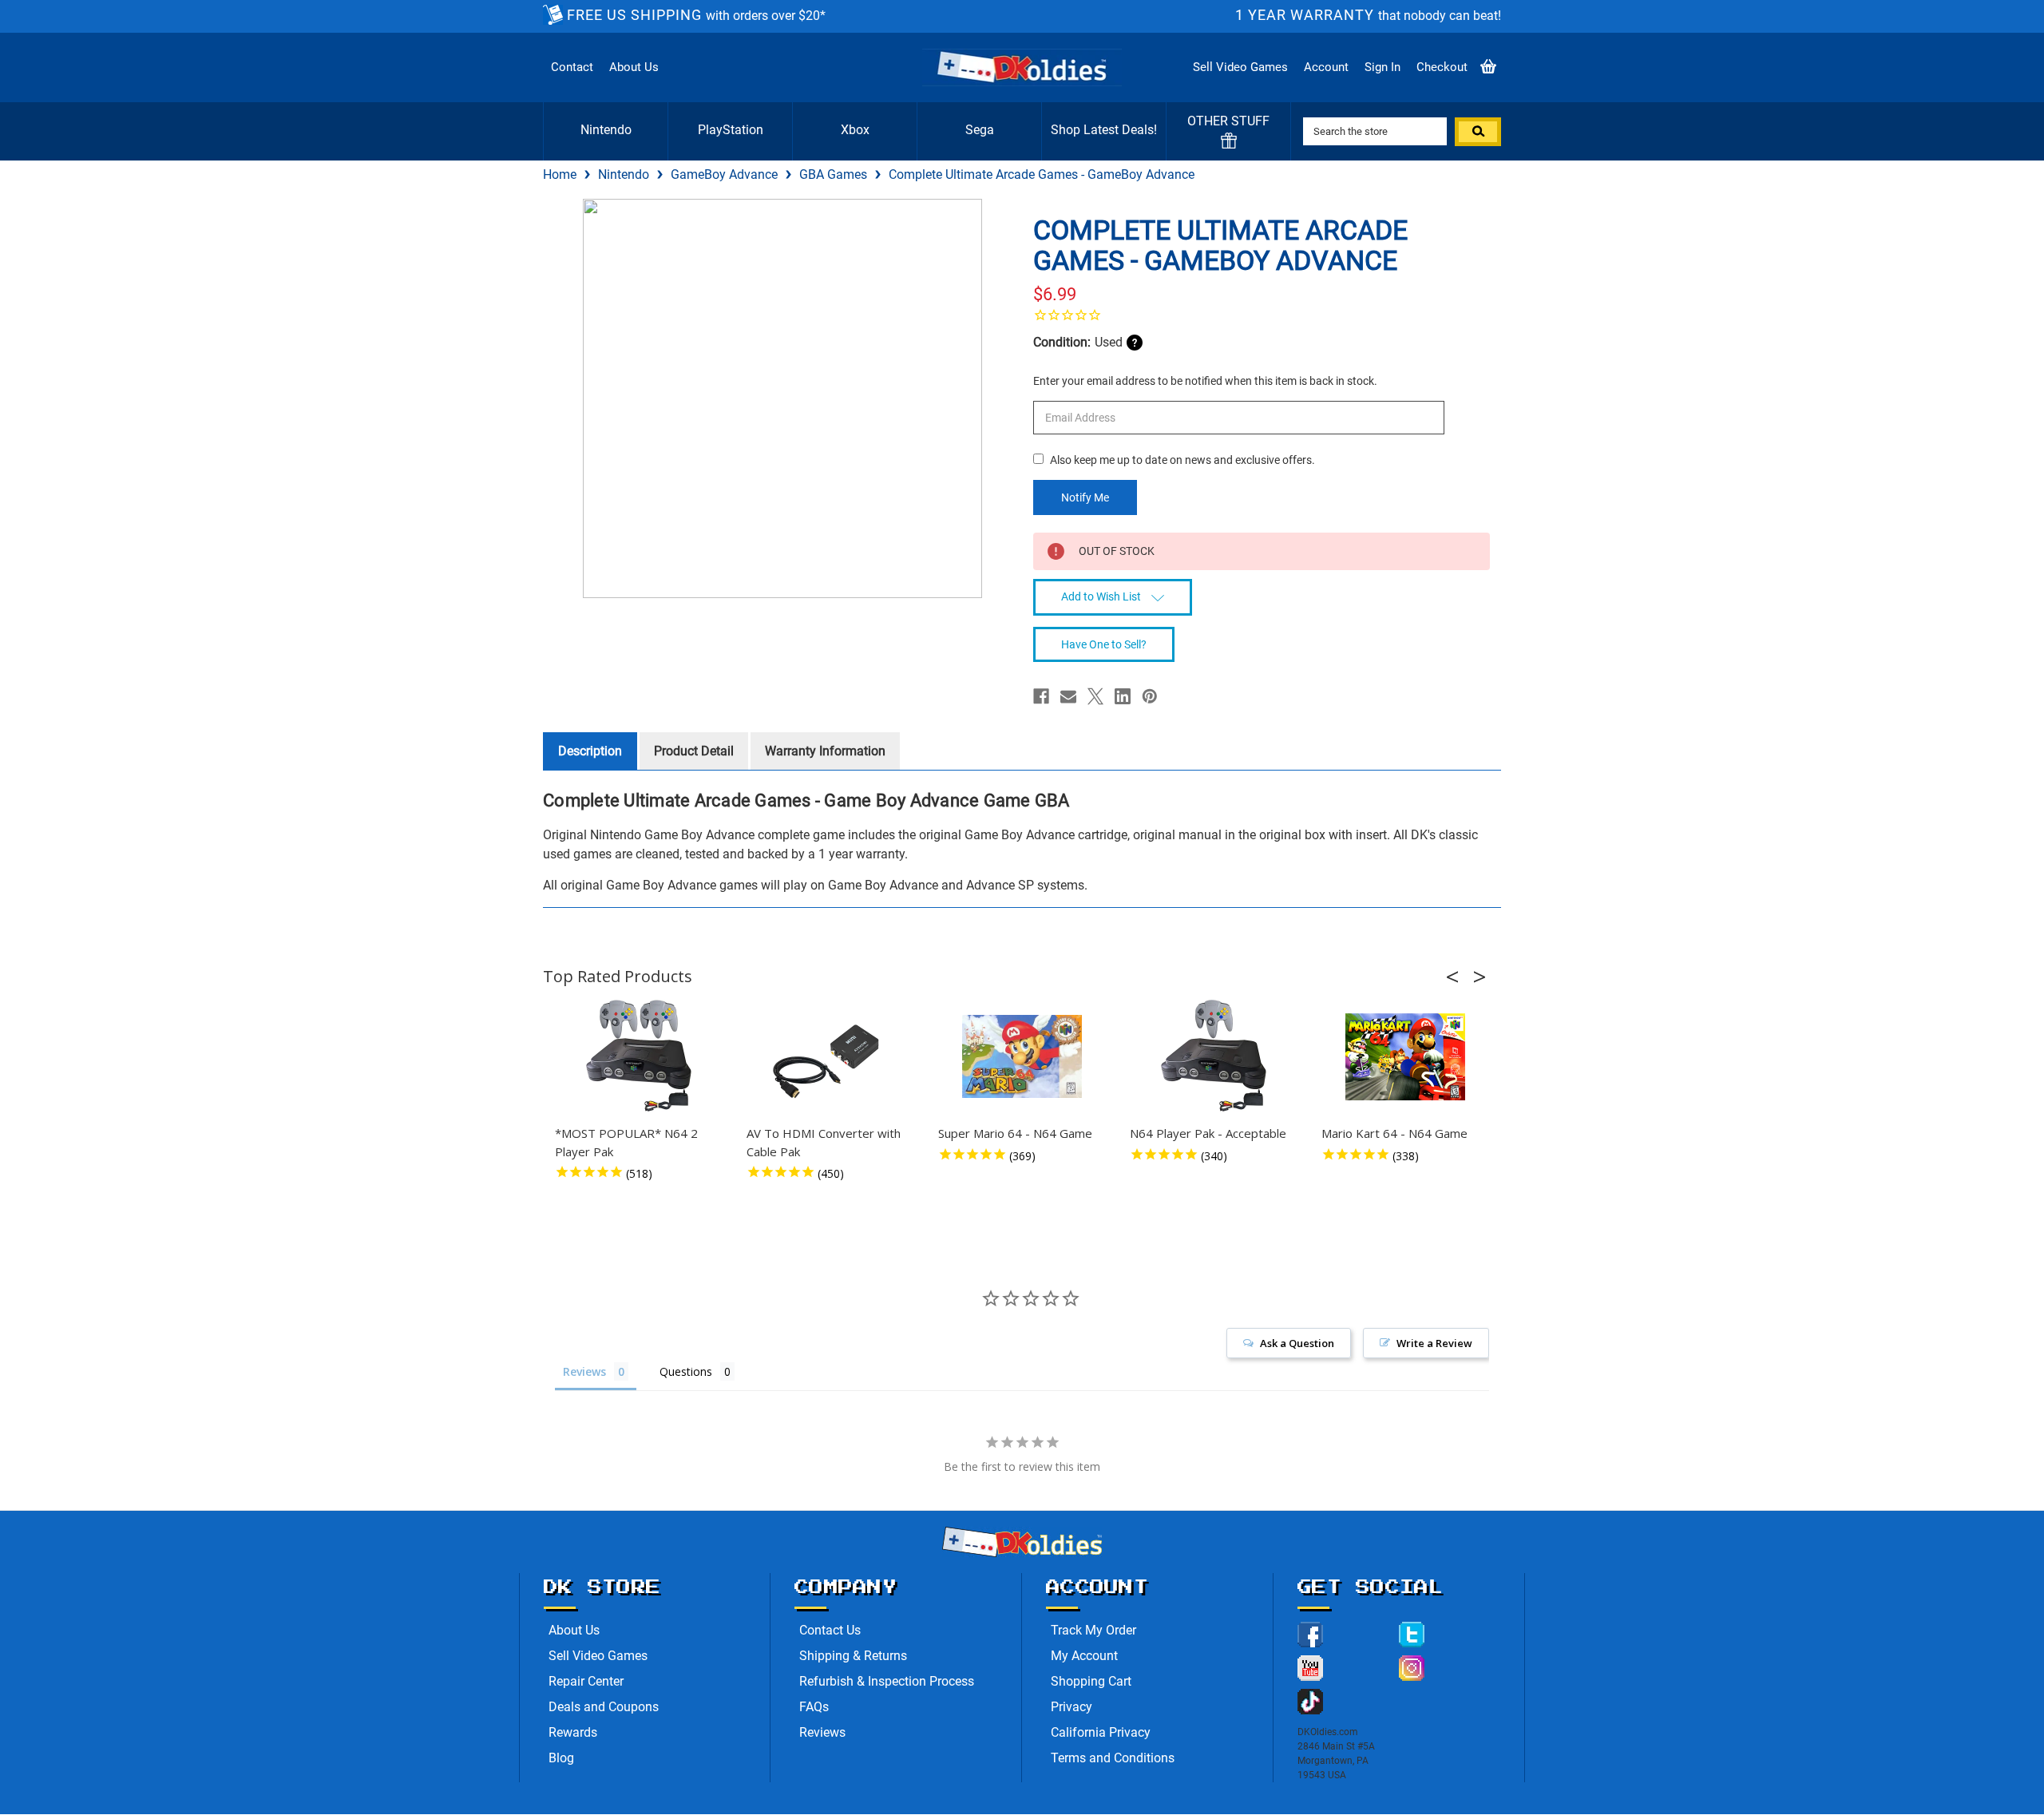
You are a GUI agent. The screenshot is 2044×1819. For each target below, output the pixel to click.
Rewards (573, 1732)
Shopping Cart (1091, 1681)
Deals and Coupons (604, 1707)
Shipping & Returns (853, 1656)
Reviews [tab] (584, 1371)
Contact (572, 67)
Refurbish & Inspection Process (887, 1681)
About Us (634, 67)
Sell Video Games (1240, 67)
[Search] (1478, 132)
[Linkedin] (1123, 696)
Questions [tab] (686, 1371)
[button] (1457, 977)
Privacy (1072, 1707)
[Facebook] (1041, 696)
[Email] (1068, 696)
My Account (1084, 1656)
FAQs (814, 1707)
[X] (1095, 696)
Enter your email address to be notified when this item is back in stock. (1205, 381)
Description (590, 751)
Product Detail (694, 751)
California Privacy (1101, 1732)
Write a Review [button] (1434, 1343)
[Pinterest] (1150, 696)
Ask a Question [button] (1297, 1343)
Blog (561, 1758)
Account (1326, 67)
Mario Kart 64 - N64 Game (1394, 1133)
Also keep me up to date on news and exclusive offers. (1182, 460)
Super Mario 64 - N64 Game (1015, 1133)
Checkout (1442, 67)
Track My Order (1093, 1630)
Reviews (822, 1732)
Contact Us (830, 1630)
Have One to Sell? (1104, 644)
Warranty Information (825, 751)
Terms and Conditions (1113, 1758)
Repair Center (586, 1681)
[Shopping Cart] (1488, 67)
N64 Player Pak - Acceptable (1208, 1133)
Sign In (1382, 67)
